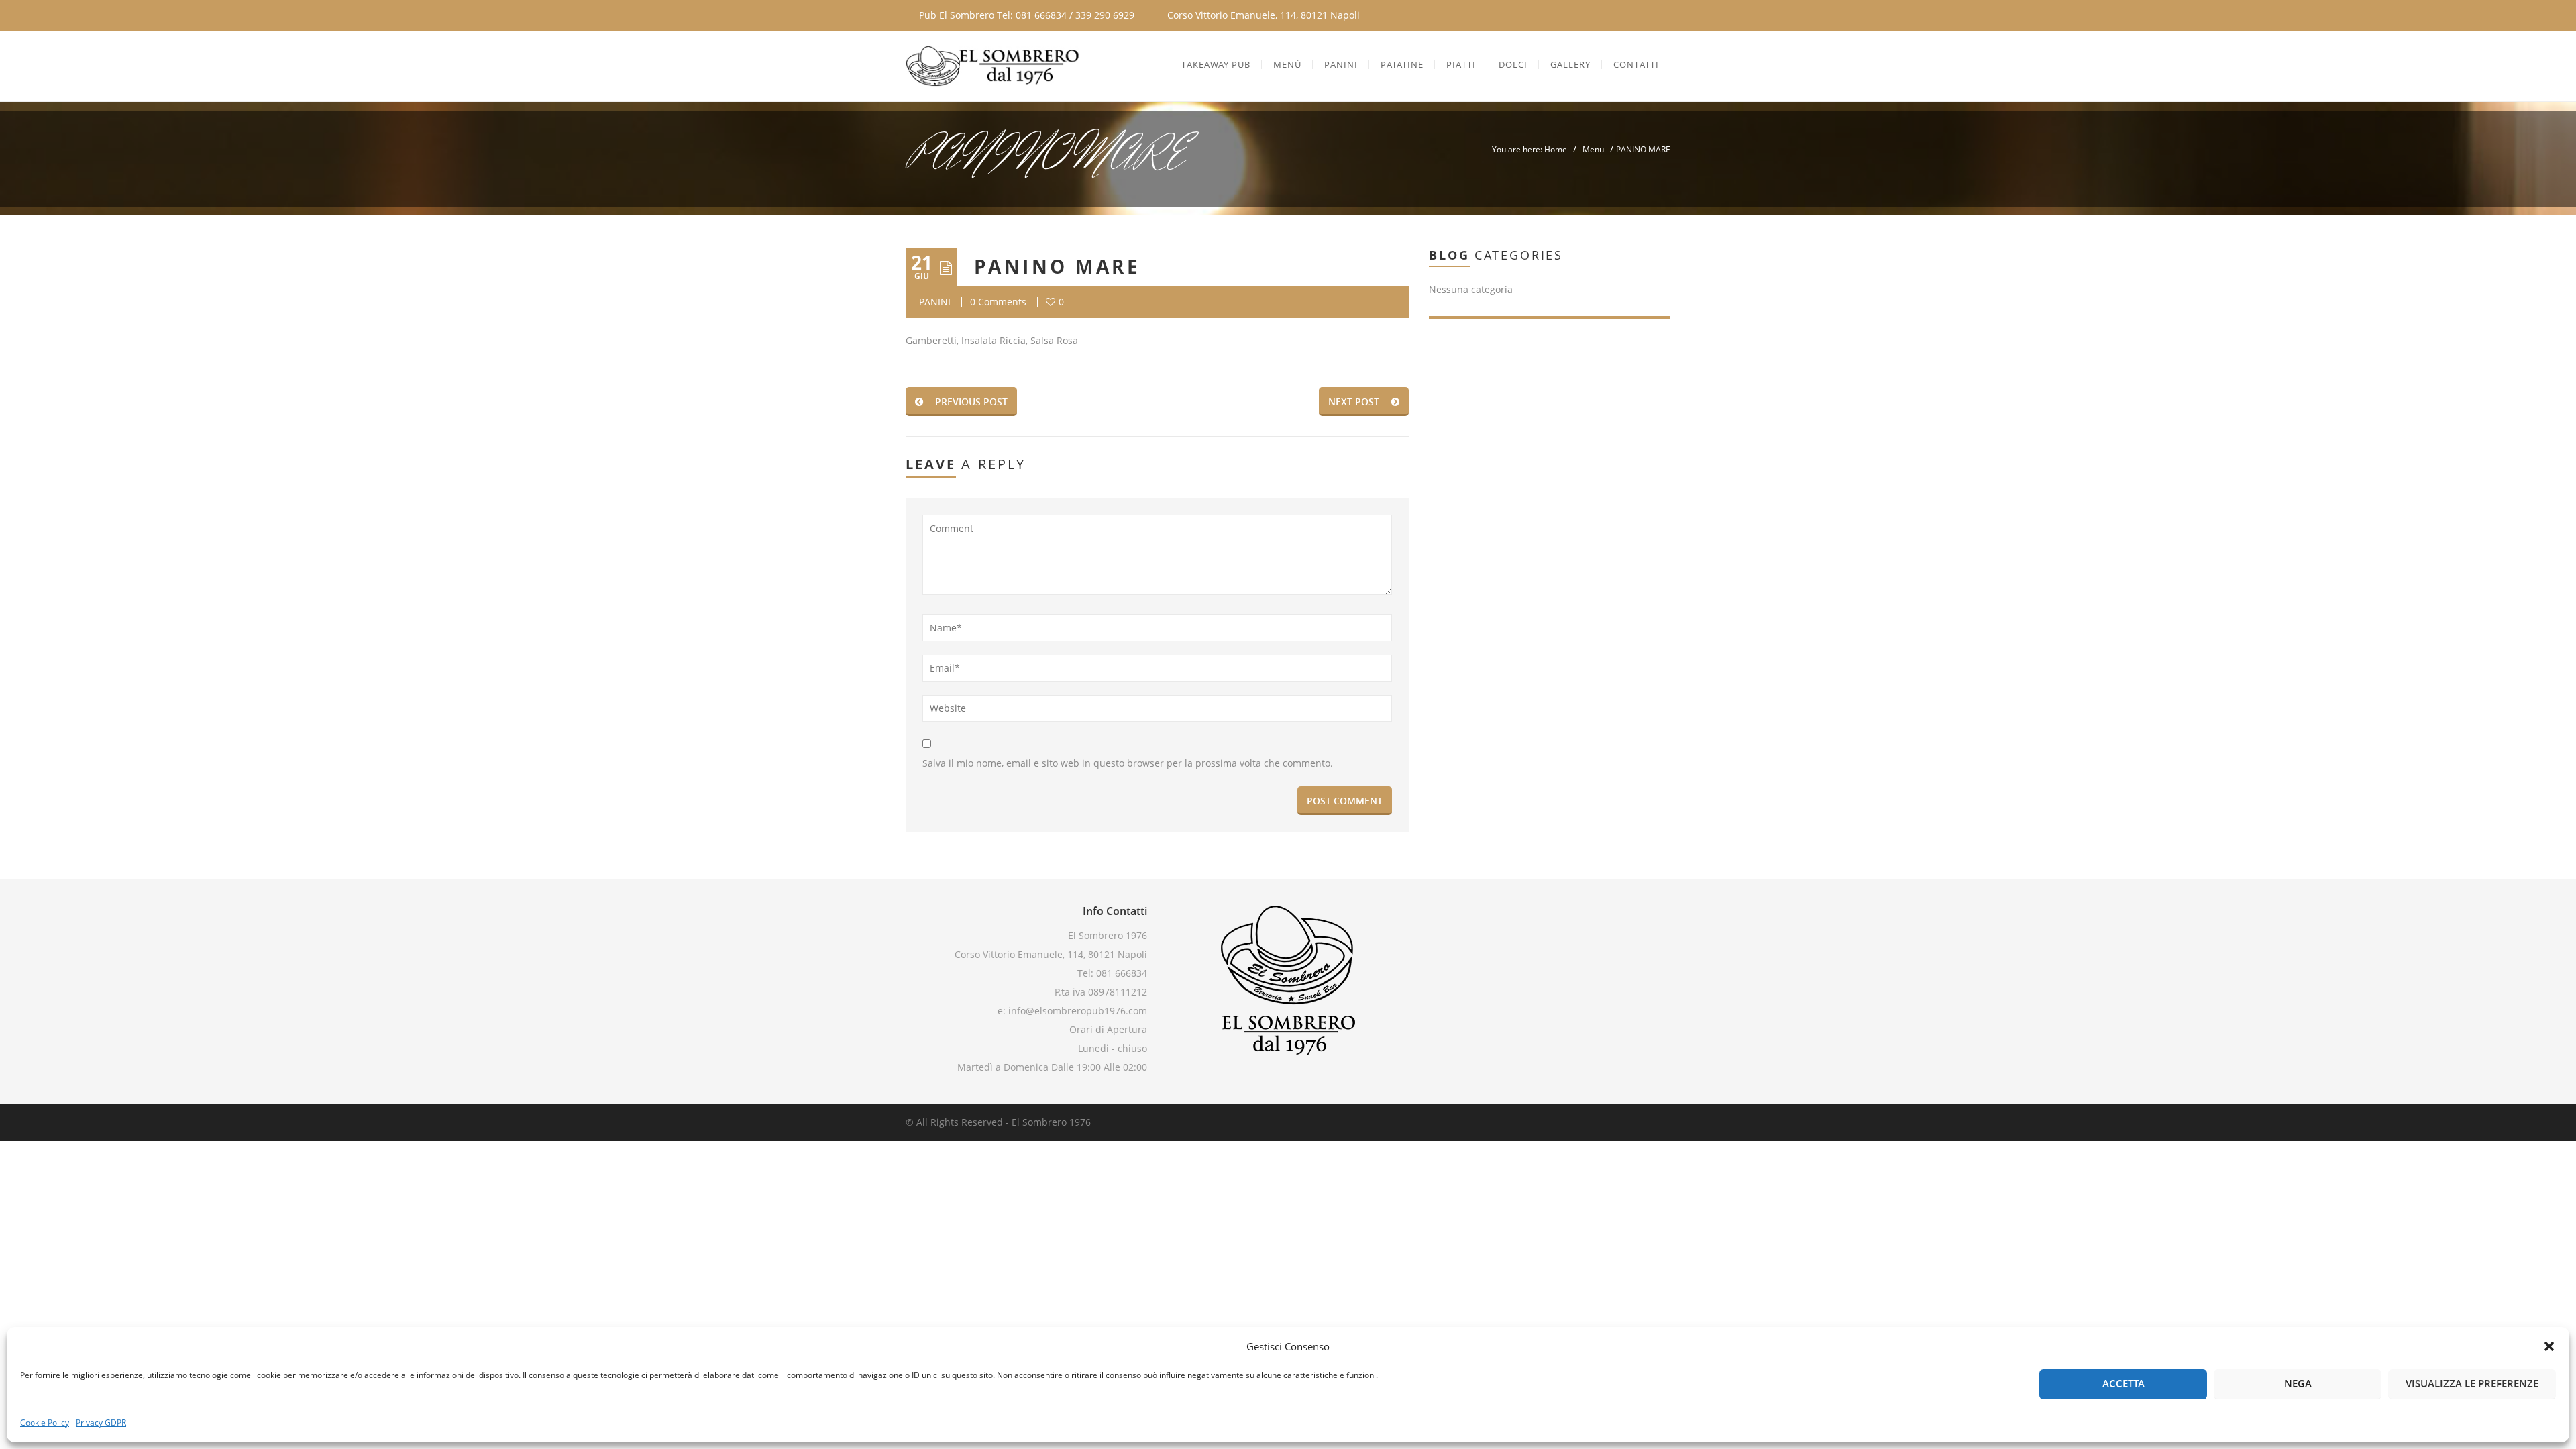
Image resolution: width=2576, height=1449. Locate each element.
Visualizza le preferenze (2472, 1384)
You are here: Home (1529, 149)
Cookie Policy (45, 1423)
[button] (2549, 1346)
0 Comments (998, 302)
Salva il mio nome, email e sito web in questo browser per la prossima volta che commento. (1128, 763)
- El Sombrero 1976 (1047, 1122)
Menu (1593, 149)
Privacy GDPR (101, 1423)
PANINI (935, 302)
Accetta (2124, 1384)
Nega (2298, 1384)
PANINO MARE (1057, 267)
